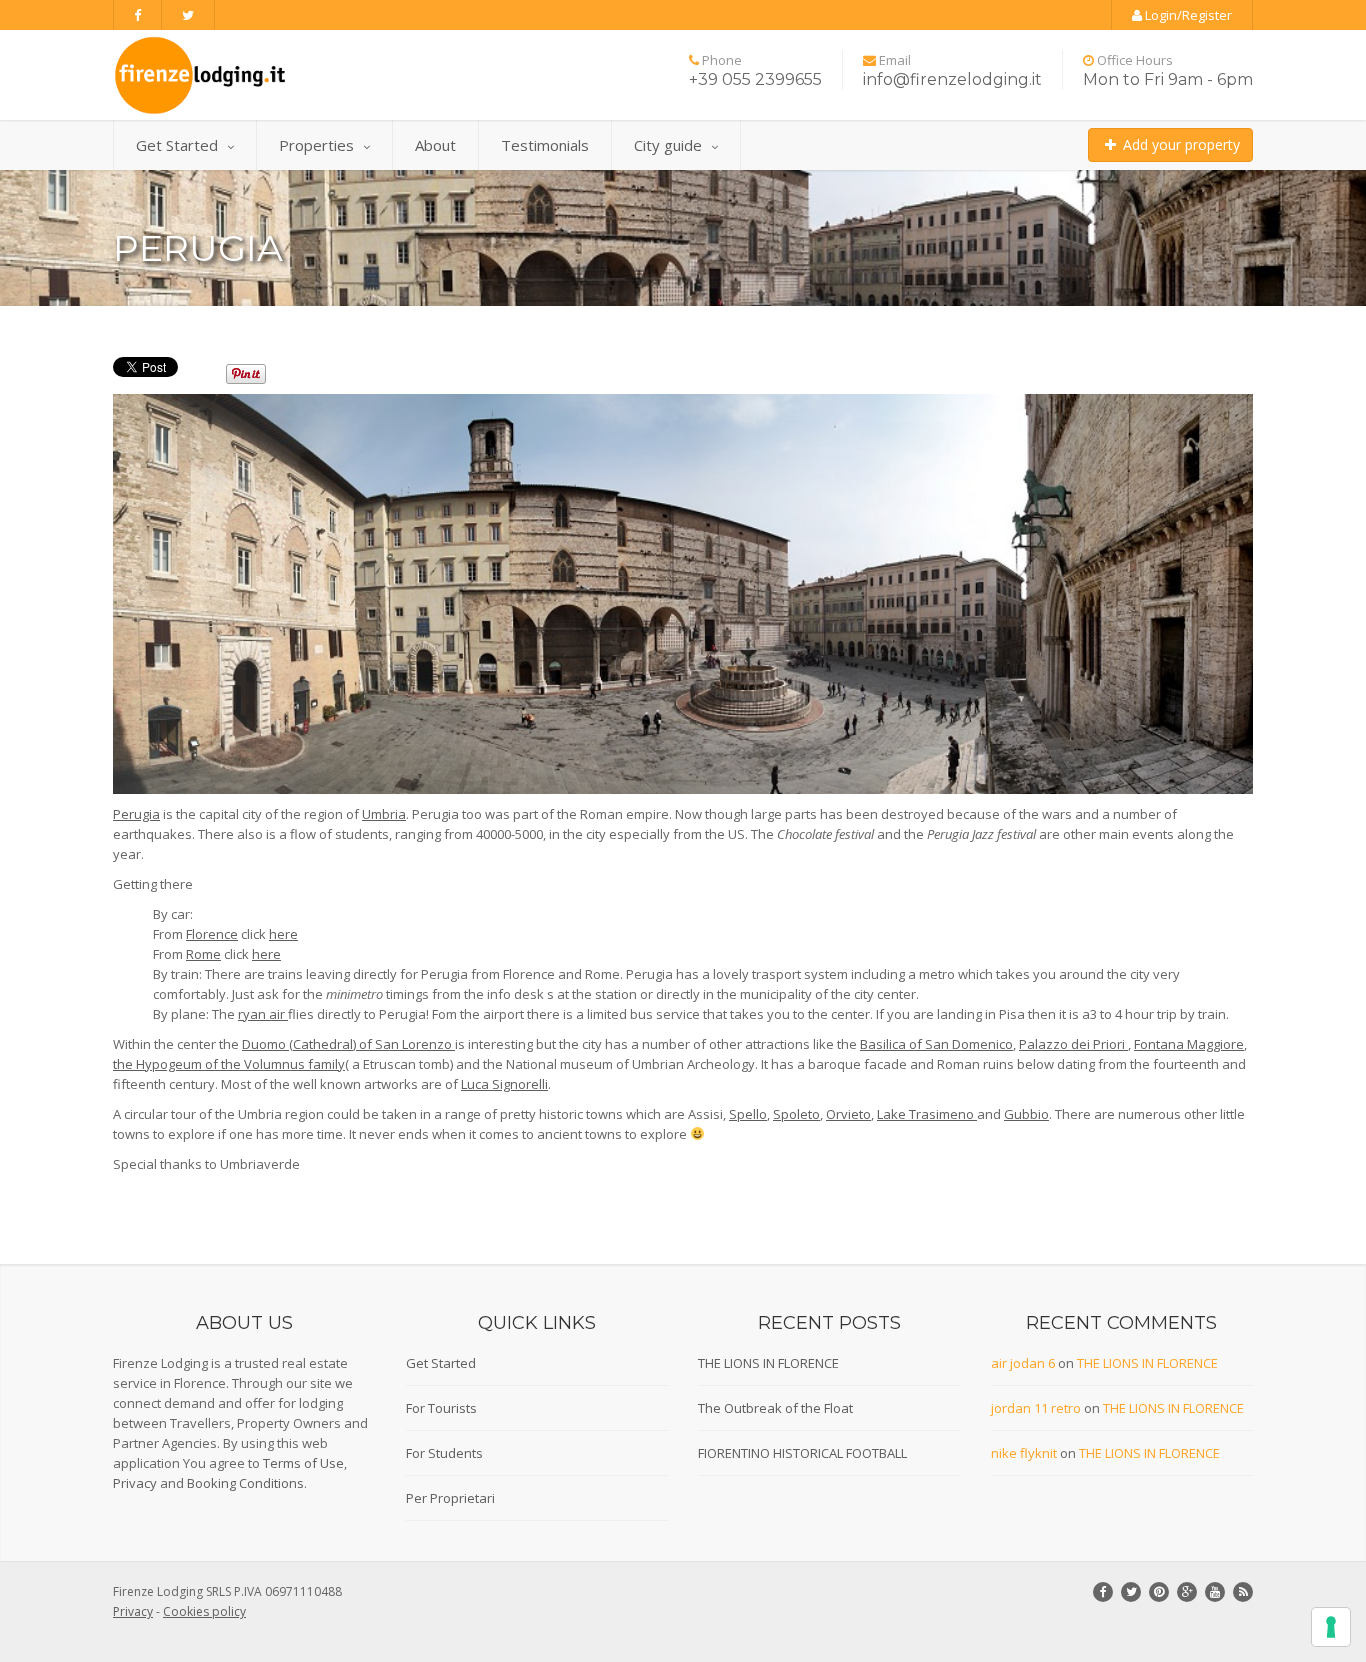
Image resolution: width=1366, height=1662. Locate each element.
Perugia (136, 814)
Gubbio (1026, 1114)
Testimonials (545, 145)
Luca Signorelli (504, 1084)
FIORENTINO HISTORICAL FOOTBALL (802, 1453)
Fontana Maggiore (1189, 1044)
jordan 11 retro (1036, 1408)
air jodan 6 (1023, 1363)
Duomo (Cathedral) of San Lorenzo (348, 1044)
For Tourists (441, 1408)
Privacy (135, 1483)
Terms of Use (303, 1463)
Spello (748, 1114)
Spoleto (796, 1114)
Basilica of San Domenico (936, 1044)
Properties (316, 145)
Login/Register (1187, 15)
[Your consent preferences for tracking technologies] (1331, 1627)
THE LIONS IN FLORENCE (768, 1363)
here (283, 934)
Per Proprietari (450, 1498)
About (435, 145)
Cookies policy (204, 1611)
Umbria (384, 814)
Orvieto (848, 1114)
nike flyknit (1024, 1453)
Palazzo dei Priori (1073, 1044)
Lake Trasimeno (927, 1114)
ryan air (263, 1014)
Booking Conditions (245, 1483)
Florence (212, 934)
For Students (444, 1453)
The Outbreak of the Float (775, 1408)
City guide (668, 145)
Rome (203, 954)
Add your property (1179, 144)
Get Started (177, 145)
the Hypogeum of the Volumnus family (229, 1064)
